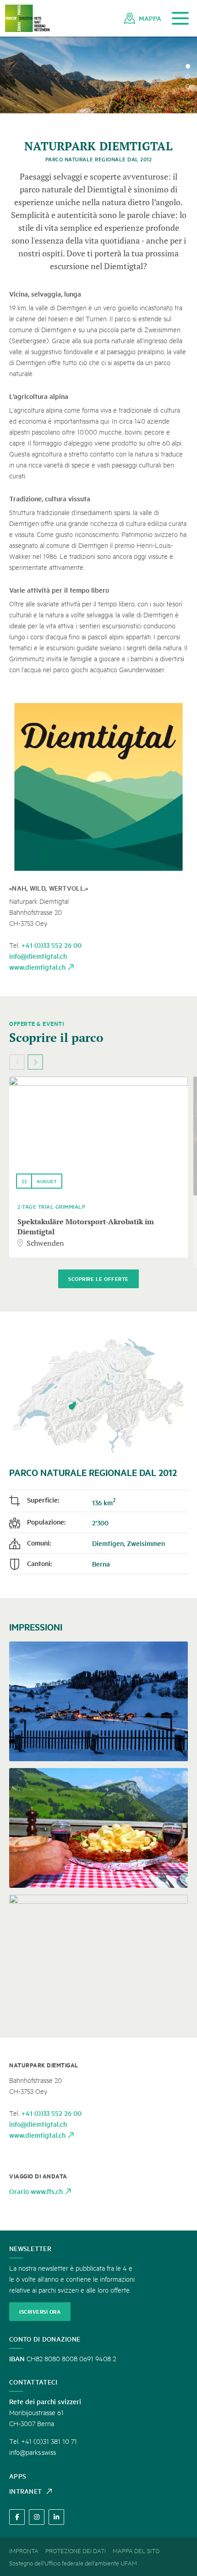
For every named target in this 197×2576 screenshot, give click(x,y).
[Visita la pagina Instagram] (37, 2517)
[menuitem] (143, 18)
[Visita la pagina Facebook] (17, 2517)
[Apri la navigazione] (180, 19)
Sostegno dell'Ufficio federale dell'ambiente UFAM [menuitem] (73, 2563)
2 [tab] (188, 76)
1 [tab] (188, 66)
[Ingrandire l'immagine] (98, 787)
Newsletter (30, 2248)
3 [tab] (188, 86)
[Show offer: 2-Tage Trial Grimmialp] (98, 1136)
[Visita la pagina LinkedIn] (56, 2517)
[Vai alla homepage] (27, 19)
